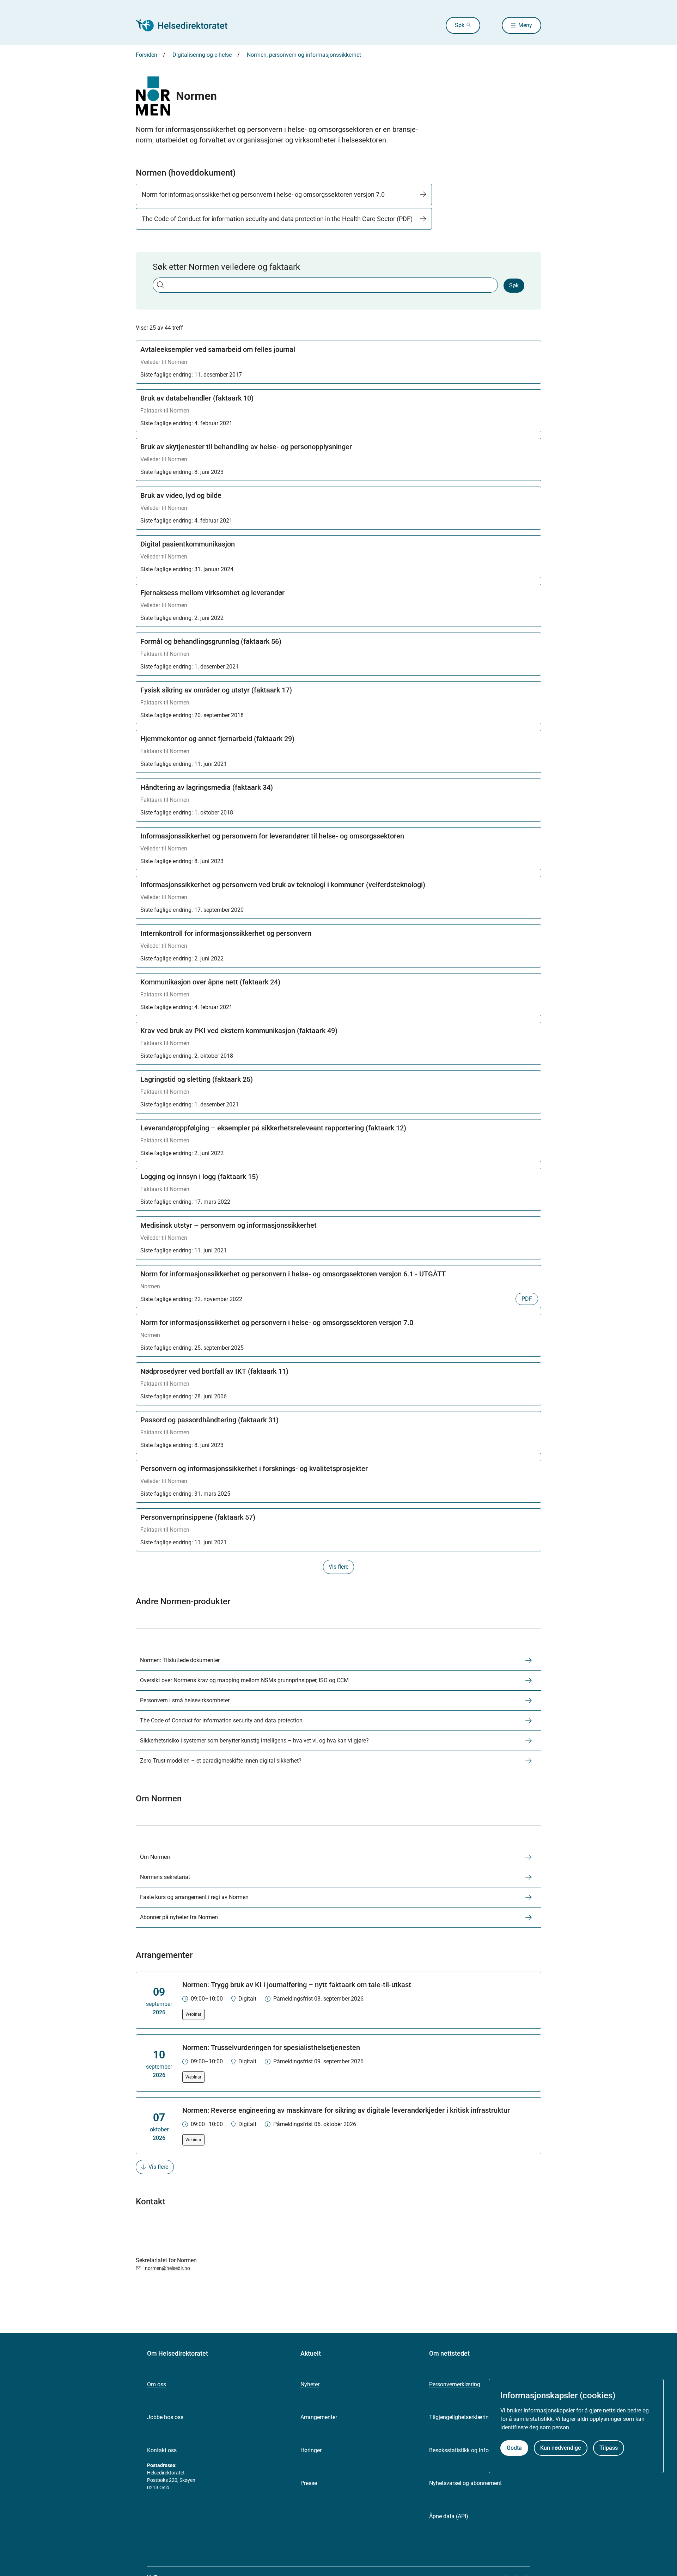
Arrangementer (319, 2417)
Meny (525, 25)
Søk (460, 25)
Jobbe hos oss (165, 2417)
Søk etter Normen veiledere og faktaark (226, 267)
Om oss (157, 2384)
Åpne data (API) (449, 2516)
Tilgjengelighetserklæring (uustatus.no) (478, 2417)
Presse (309, 2483)
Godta (514, 2448)
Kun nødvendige (561, 2448)
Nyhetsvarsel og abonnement (465, 2483)
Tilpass (609, 2448)
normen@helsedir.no (167, 2268)
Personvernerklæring (455, 2384)
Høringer (311, 2450)
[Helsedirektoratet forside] (187, 25)
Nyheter (310, 2384)
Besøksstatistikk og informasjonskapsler (480, 2450)
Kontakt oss (162, 2450)
